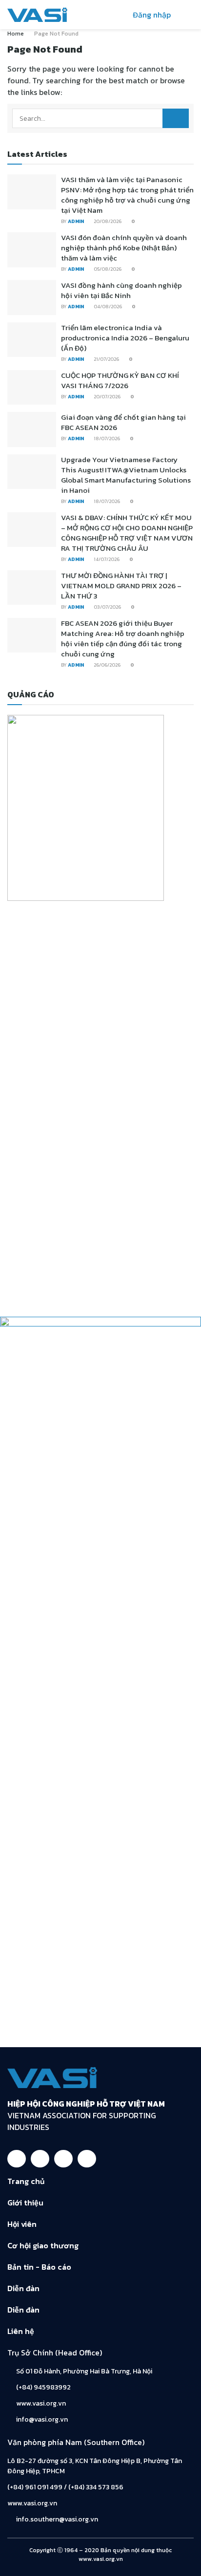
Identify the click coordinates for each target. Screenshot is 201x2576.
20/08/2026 (107, 221)
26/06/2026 (107, 665)
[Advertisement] (100, 2275)
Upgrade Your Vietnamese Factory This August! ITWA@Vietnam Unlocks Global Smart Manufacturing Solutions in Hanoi (126, 475)
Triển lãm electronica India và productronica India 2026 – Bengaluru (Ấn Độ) (125, 338)
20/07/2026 (107, 397)
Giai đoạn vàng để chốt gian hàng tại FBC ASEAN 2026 (123, 422)
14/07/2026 (106, 559)
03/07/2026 (107, 607)
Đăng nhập (151, 15)
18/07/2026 (106, 439)
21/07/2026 (106, 359)
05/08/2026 (107, 269)
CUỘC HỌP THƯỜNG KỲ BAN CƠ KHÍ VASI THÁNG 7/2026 (120, 380)
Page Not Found (56, 34)
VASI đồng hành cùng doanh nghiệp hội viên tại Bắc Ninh (121, 290)
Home (16, 34)
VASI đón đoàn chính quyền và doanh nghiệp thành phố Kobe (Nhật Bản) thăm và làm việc (124, 248)
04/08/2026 (107, 307)
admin (76, 221)
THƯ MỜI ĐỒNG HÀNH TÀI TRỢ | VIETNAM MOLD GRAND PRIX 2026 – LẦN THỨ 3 (121, 586)
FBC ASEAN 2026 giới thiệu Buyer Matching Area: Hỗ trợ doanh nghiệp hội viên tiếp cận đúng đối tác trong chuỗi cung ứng (123, 638)
